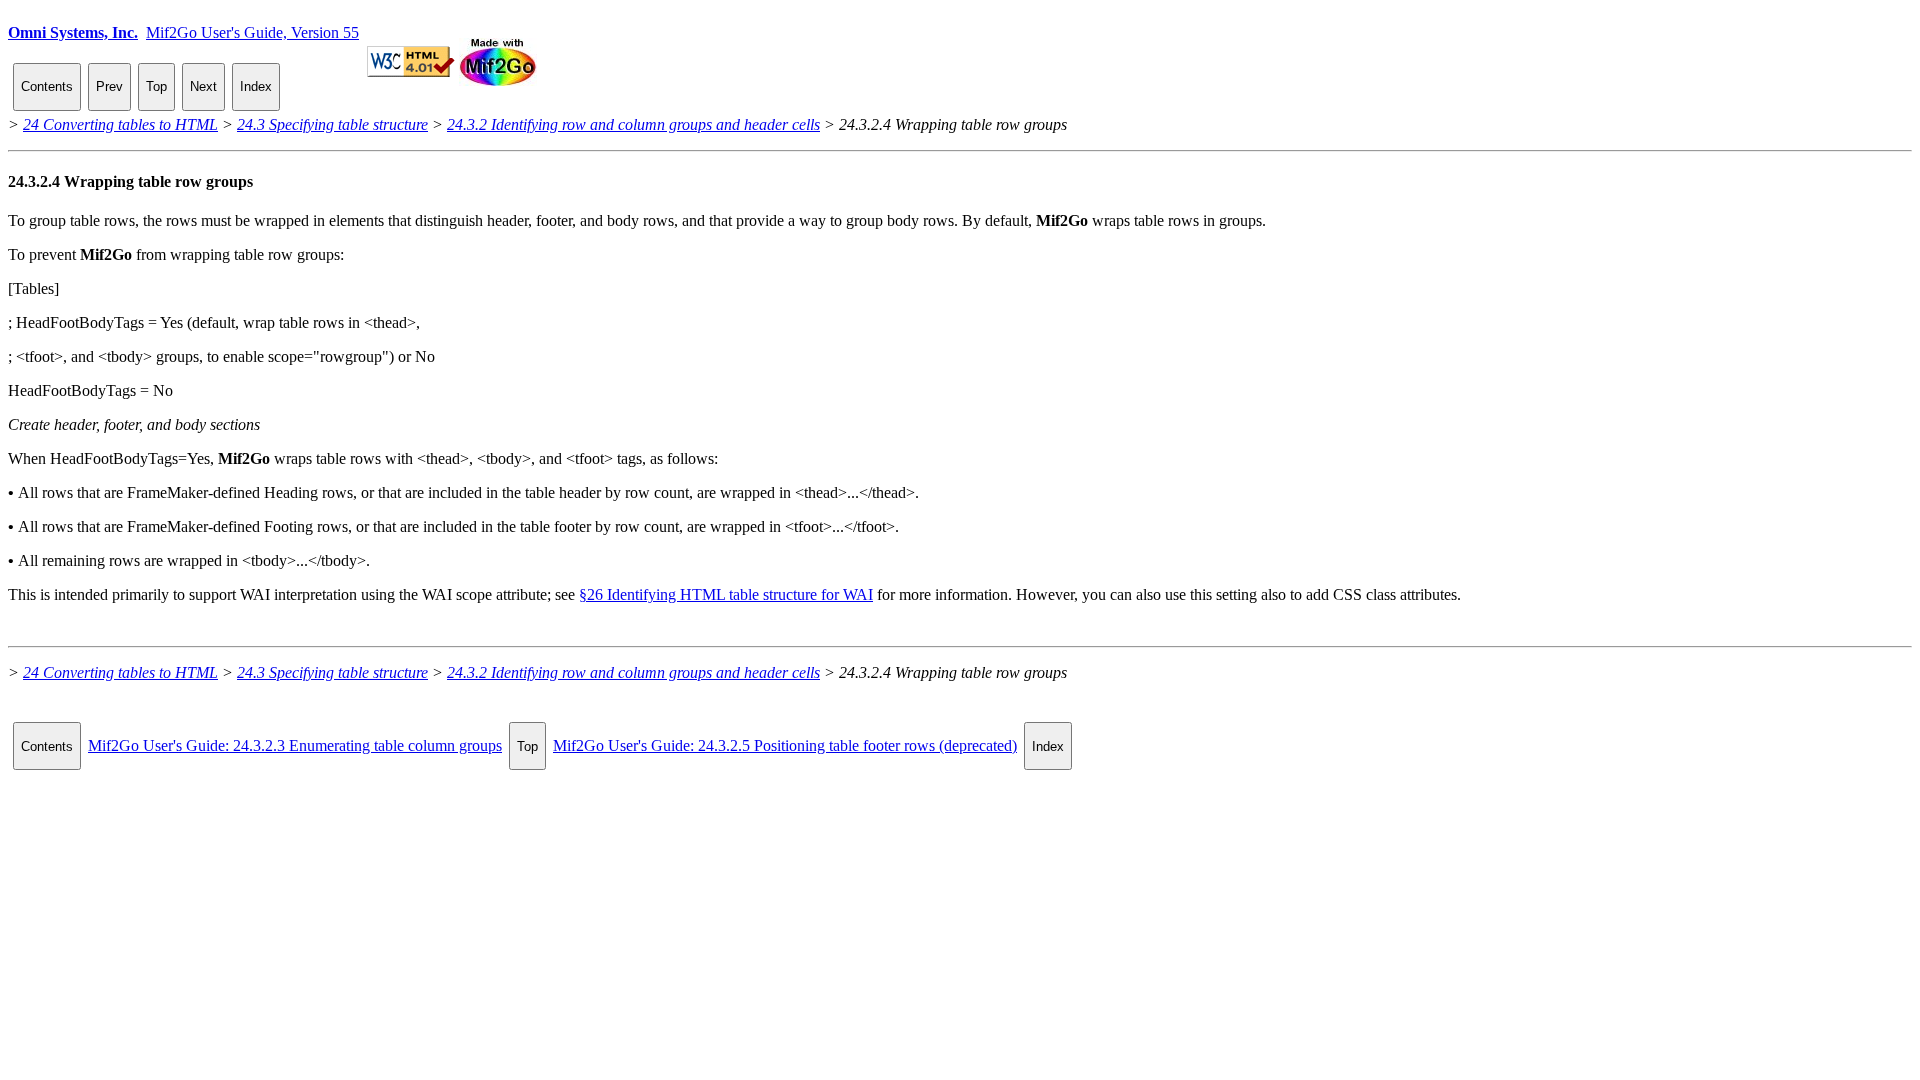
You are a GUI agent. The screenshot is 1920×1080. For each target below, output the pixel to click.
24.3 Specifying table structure (332, 124)
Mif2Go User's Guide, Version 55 (252, 32)
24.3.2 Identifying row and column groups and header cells (633, 124)
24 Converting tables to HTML (120, 124)
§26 (726, 594)
